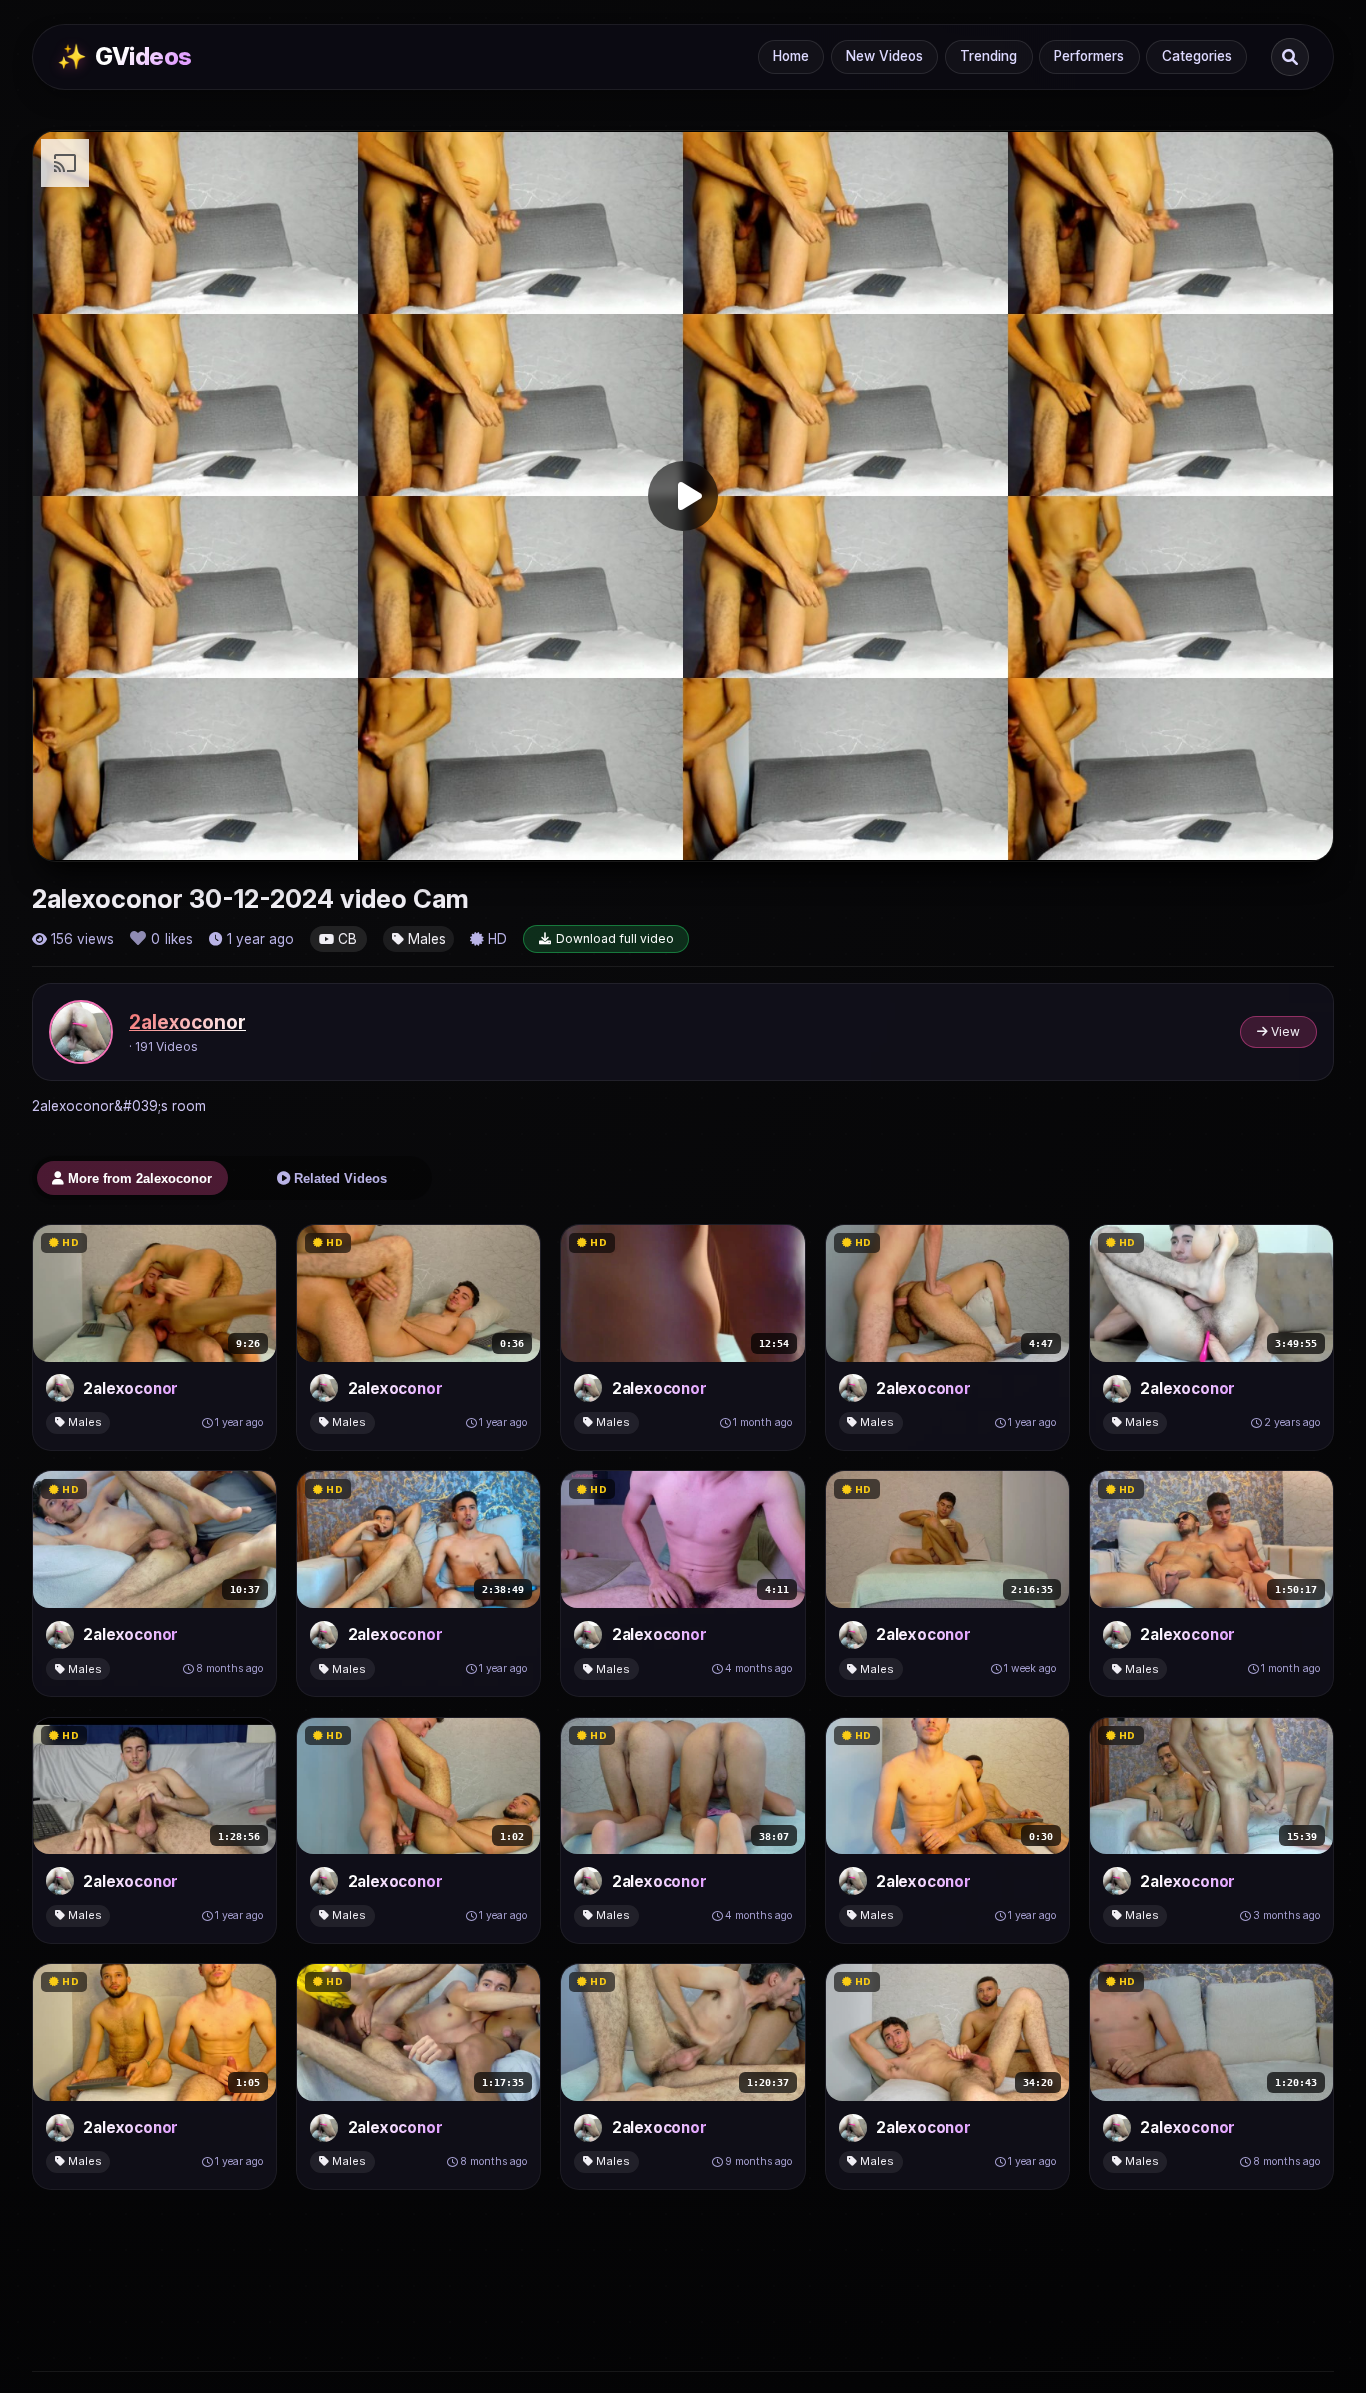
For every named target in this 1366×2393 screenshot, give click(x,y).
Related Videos (338, 1178)
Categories (1197, 56)
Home (791, 56)
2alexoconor (187, 1022)
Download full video (615, 938)
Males (425, 939)
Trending (988, 56)
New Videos (884, 56)
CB (345, 939)
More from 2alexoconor (138, 1178)
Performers (1089, 56)
